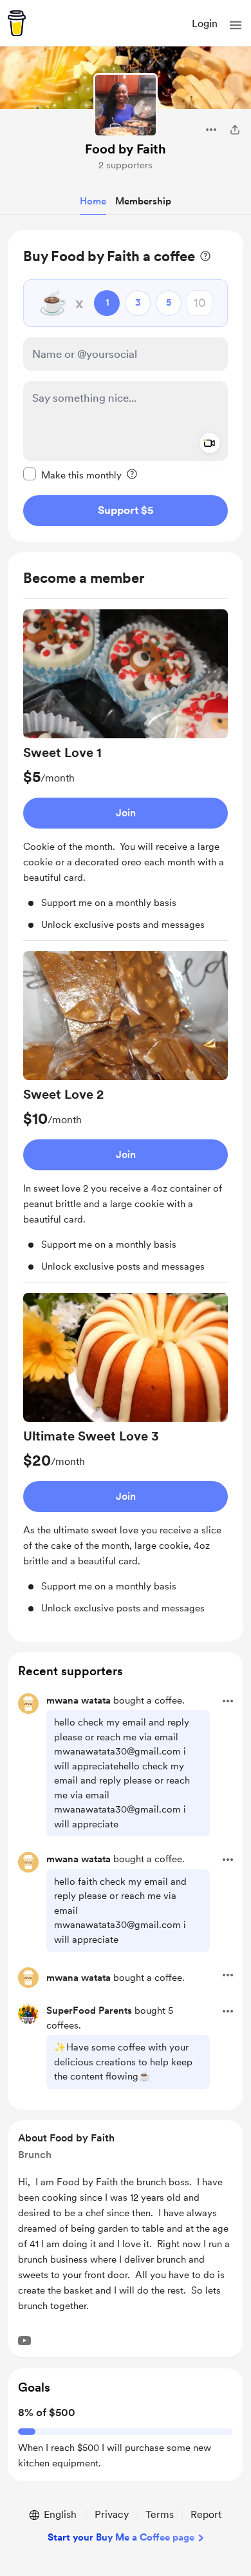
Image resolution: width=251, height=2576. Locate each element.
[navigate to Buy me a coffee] (17, 23)
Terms (160, 2514)
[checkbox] (72, 475)
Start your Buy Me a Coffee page (121, 2537)
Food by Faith (126, 149)
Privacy (112, 2514)
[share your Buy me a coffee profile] (235, 130)
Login (205, 24)
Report (206, 2514)
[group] (126, 775)
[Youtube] (24, 2341)
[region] (126, 386)
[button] (236, 25)
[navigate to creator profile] (126, 105)
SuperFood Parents (89, 2011)
